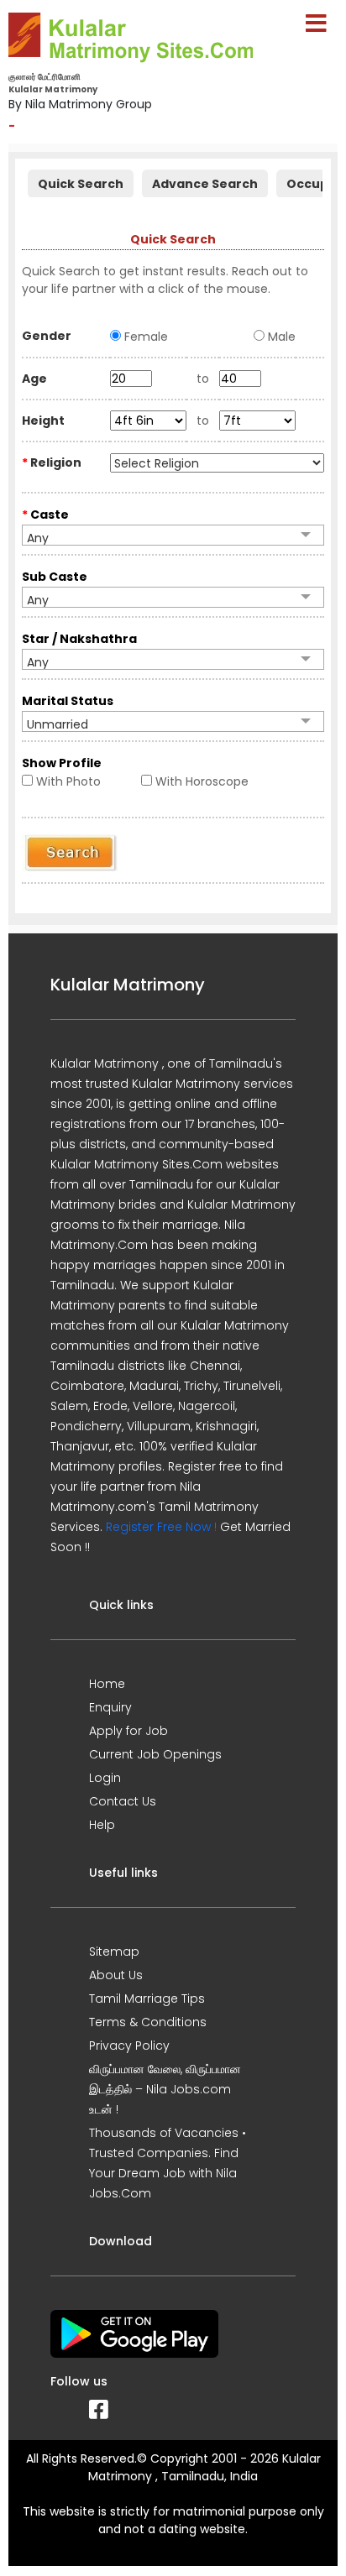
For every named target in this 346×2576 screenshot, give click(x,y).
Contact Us (123, 1801)
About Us (116, 1975)
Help (102, 1825)
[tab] (81, 182)
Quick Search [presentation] (81, 184)
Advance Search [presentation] (205, 184)
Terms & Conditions (148, 2022)
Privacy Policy (129, 2046)
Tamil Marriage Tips (147, 1999)
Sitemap (114, 1952)
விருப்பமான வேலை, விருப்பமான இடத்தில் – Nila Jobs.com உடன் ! (165, 2089)
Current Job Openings (155, 1754)
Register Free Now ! (161, 1527)
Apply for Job (128, 1731)
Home (107, 1684)
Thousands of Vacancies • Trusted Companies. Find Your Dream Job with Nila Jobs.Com (168, 2163)
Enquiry (110, 1707)
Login (105, 1778)
